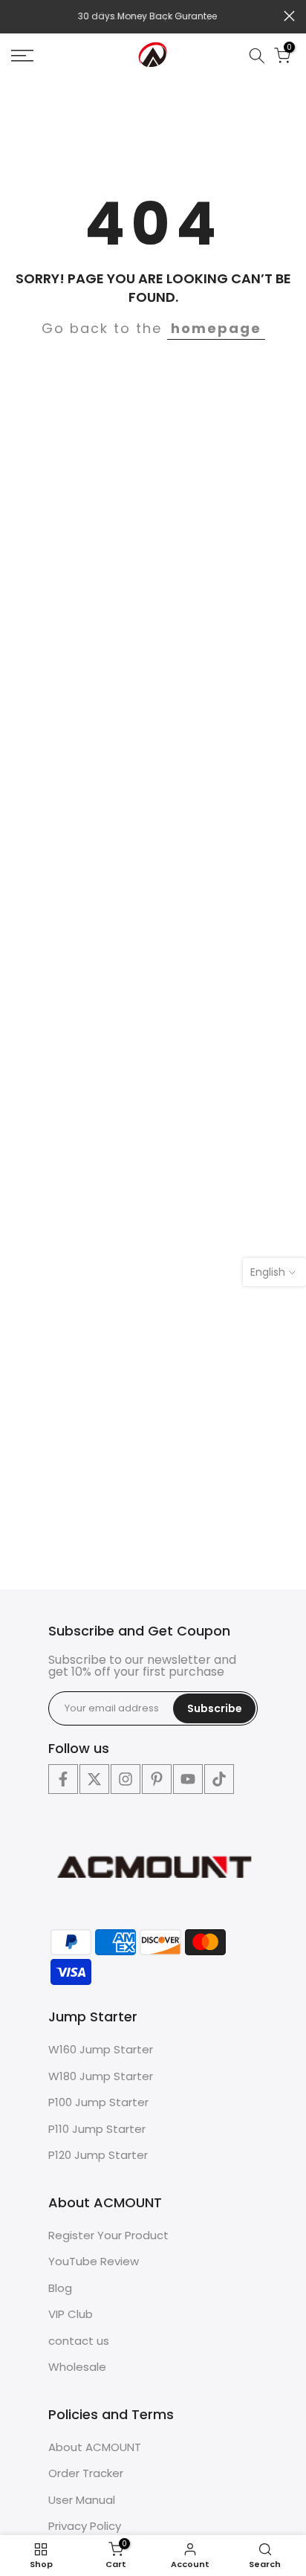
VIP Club (71, 2314)
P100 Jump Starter (98, 2102)
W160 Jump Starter (101, 2049)
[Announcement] (147, 16)
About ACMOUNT (95, 2447)
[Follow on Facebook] (63, 1779)
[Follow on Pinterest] (157, 1779)
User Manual (82, 2500)
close (289, 16)
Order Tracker (86, 2473)
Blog (60, 2288)
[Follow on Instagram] (126, 1779)
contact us (79, 2341)
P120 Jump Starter (98, 2155)
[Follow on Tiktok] (219, 1779)
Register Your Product (108, 2235)
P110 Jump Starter (97, 2129)
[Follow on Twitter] (94, 1779)
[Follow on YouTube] (188, 1779)
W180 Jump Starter (101, 2076)
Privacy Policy (85, 2526)
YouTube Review (94, 2261)
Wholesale (77, 2367)
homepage (216, 328)
